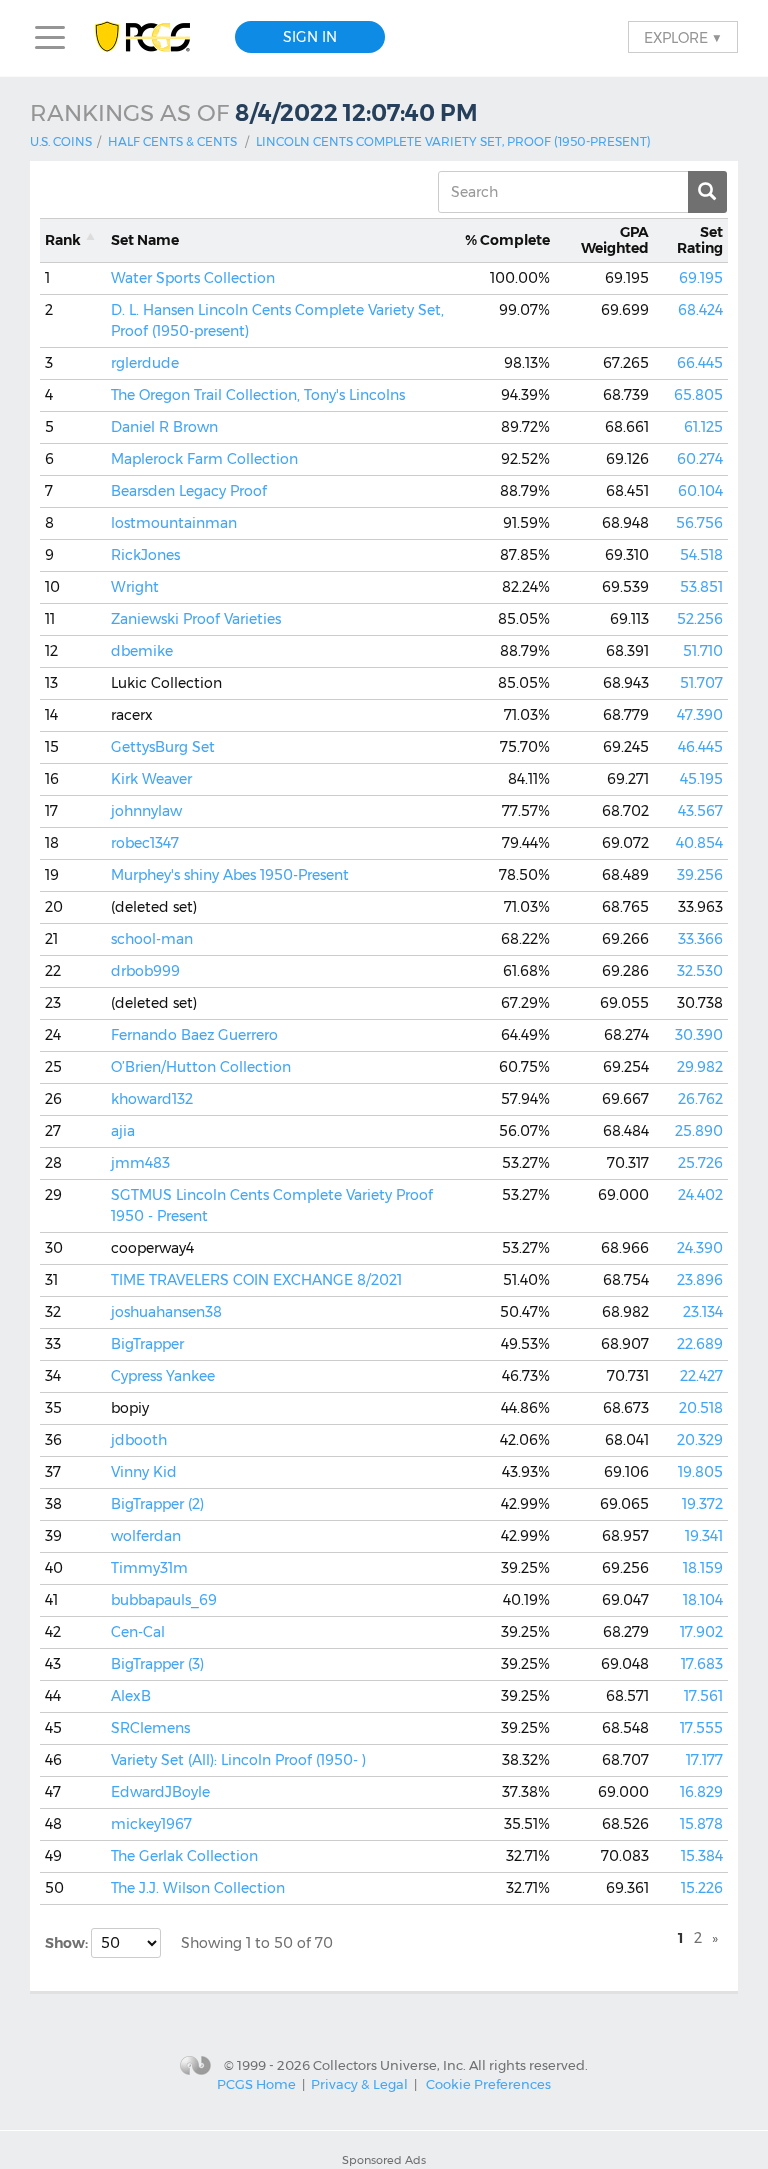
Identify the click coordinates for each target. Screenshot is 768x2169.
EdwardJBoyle (160, 1792)
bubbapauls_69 (164, 1600)
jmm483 (140, 1163)
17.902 (701, 1632)
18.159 (703, 1568)
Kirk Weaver (151, 779)
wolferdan (146, 1536)
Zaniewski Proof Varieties (196, 619)
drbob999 (145, 971)
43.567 (700, 811)
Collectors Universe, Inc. (389, 2064)
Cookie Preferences (488, 2084)
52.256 (700, 619)
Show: (68, 1943)
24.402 (700, 1195)
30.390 (699, 1035)
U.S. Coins (61, 141)
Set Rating (700, 240)
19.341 (704, 1536)
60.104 (700, 491)
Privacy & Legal (359, 2084)
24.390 (700, 1248)
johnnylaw (146, 811)
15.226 (702, 1888)
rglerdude (145, 363)
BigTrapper (147, 1344)
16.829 (701, 1792)
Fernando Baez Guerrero (194, 1035)
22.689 (700, 1344)
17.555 (701, 1728)
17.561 (703, 1696)
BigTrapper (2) (157, 1504)
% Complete (507, 240)
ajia (123, 1131)
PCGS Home (256, 2084)
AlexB (131, 1696)
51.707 (701, 683)
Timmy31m (149, 1568)
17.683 (702, 1664)
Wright (135, 587)
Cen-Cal (138, 1632)
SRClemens (150, 1728)
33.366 (700, 939)
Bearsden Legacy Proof (189, 491)
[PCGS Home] (152, 37)
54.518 (701, 555)
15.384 (702, 1856)
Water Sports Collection (193, 278)
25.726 (700, 1163)
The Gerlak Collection (184, 1856)
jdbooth (139, 1440)
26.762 (700, 1099)
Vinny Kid (144, 1472)
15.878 (701, 1824)
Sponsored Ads (384, 2160)
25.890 (699, 1131)
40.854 (699, 843)
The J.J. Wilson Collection (198, 1888)
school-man (152, 939)
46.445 (700, 747)
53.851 (701, 587)
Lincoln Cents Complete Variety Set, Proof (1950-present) (453, 141)
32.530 (700, 971)
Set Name (145, 240)
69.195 (701, 278)
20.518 (701, 1408)
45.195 (701, 779)
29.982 (700, 1067)
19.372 (702, 1504)
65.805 (698, 395)
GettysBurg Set (163, 747)
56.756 (699, 523)
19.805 (700, 1472)
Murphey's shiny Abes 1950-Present (230, 875)
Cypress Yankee (163, 1376)
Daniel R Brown (164, 427)
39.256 (700, 875)
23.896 (700, 1280)
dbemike (142, 651)
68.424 (700, 310)
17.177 (704, 1760)
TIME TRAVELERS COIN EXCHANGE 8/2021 (256, 1280)
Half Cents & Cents (172, 141)
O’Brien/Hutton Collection (201, 1067)
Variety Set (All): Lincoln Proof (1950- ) (238, 1760)
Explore (683, 37)
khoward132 (152, 1099)
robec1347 (145, 843)
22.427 (701, 1376)
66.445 (700, 363)
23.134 (703, 1312)
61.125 (703, 427)
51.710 (703, 651)
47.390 (700, 715)
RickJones (145, 555)
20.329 (700, 1440)
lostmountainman (174, 523)
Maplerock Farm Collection (204, 459)
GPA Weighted (615, 240)
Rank (63, 240)
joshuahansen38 (166, 1312)
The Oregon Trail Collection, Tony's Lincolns (258, 395)
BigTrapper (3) (157, 1664)
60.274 (700, 459)
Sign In (310, 37)
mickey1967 (151, 1824)
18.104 (703, 1600)
